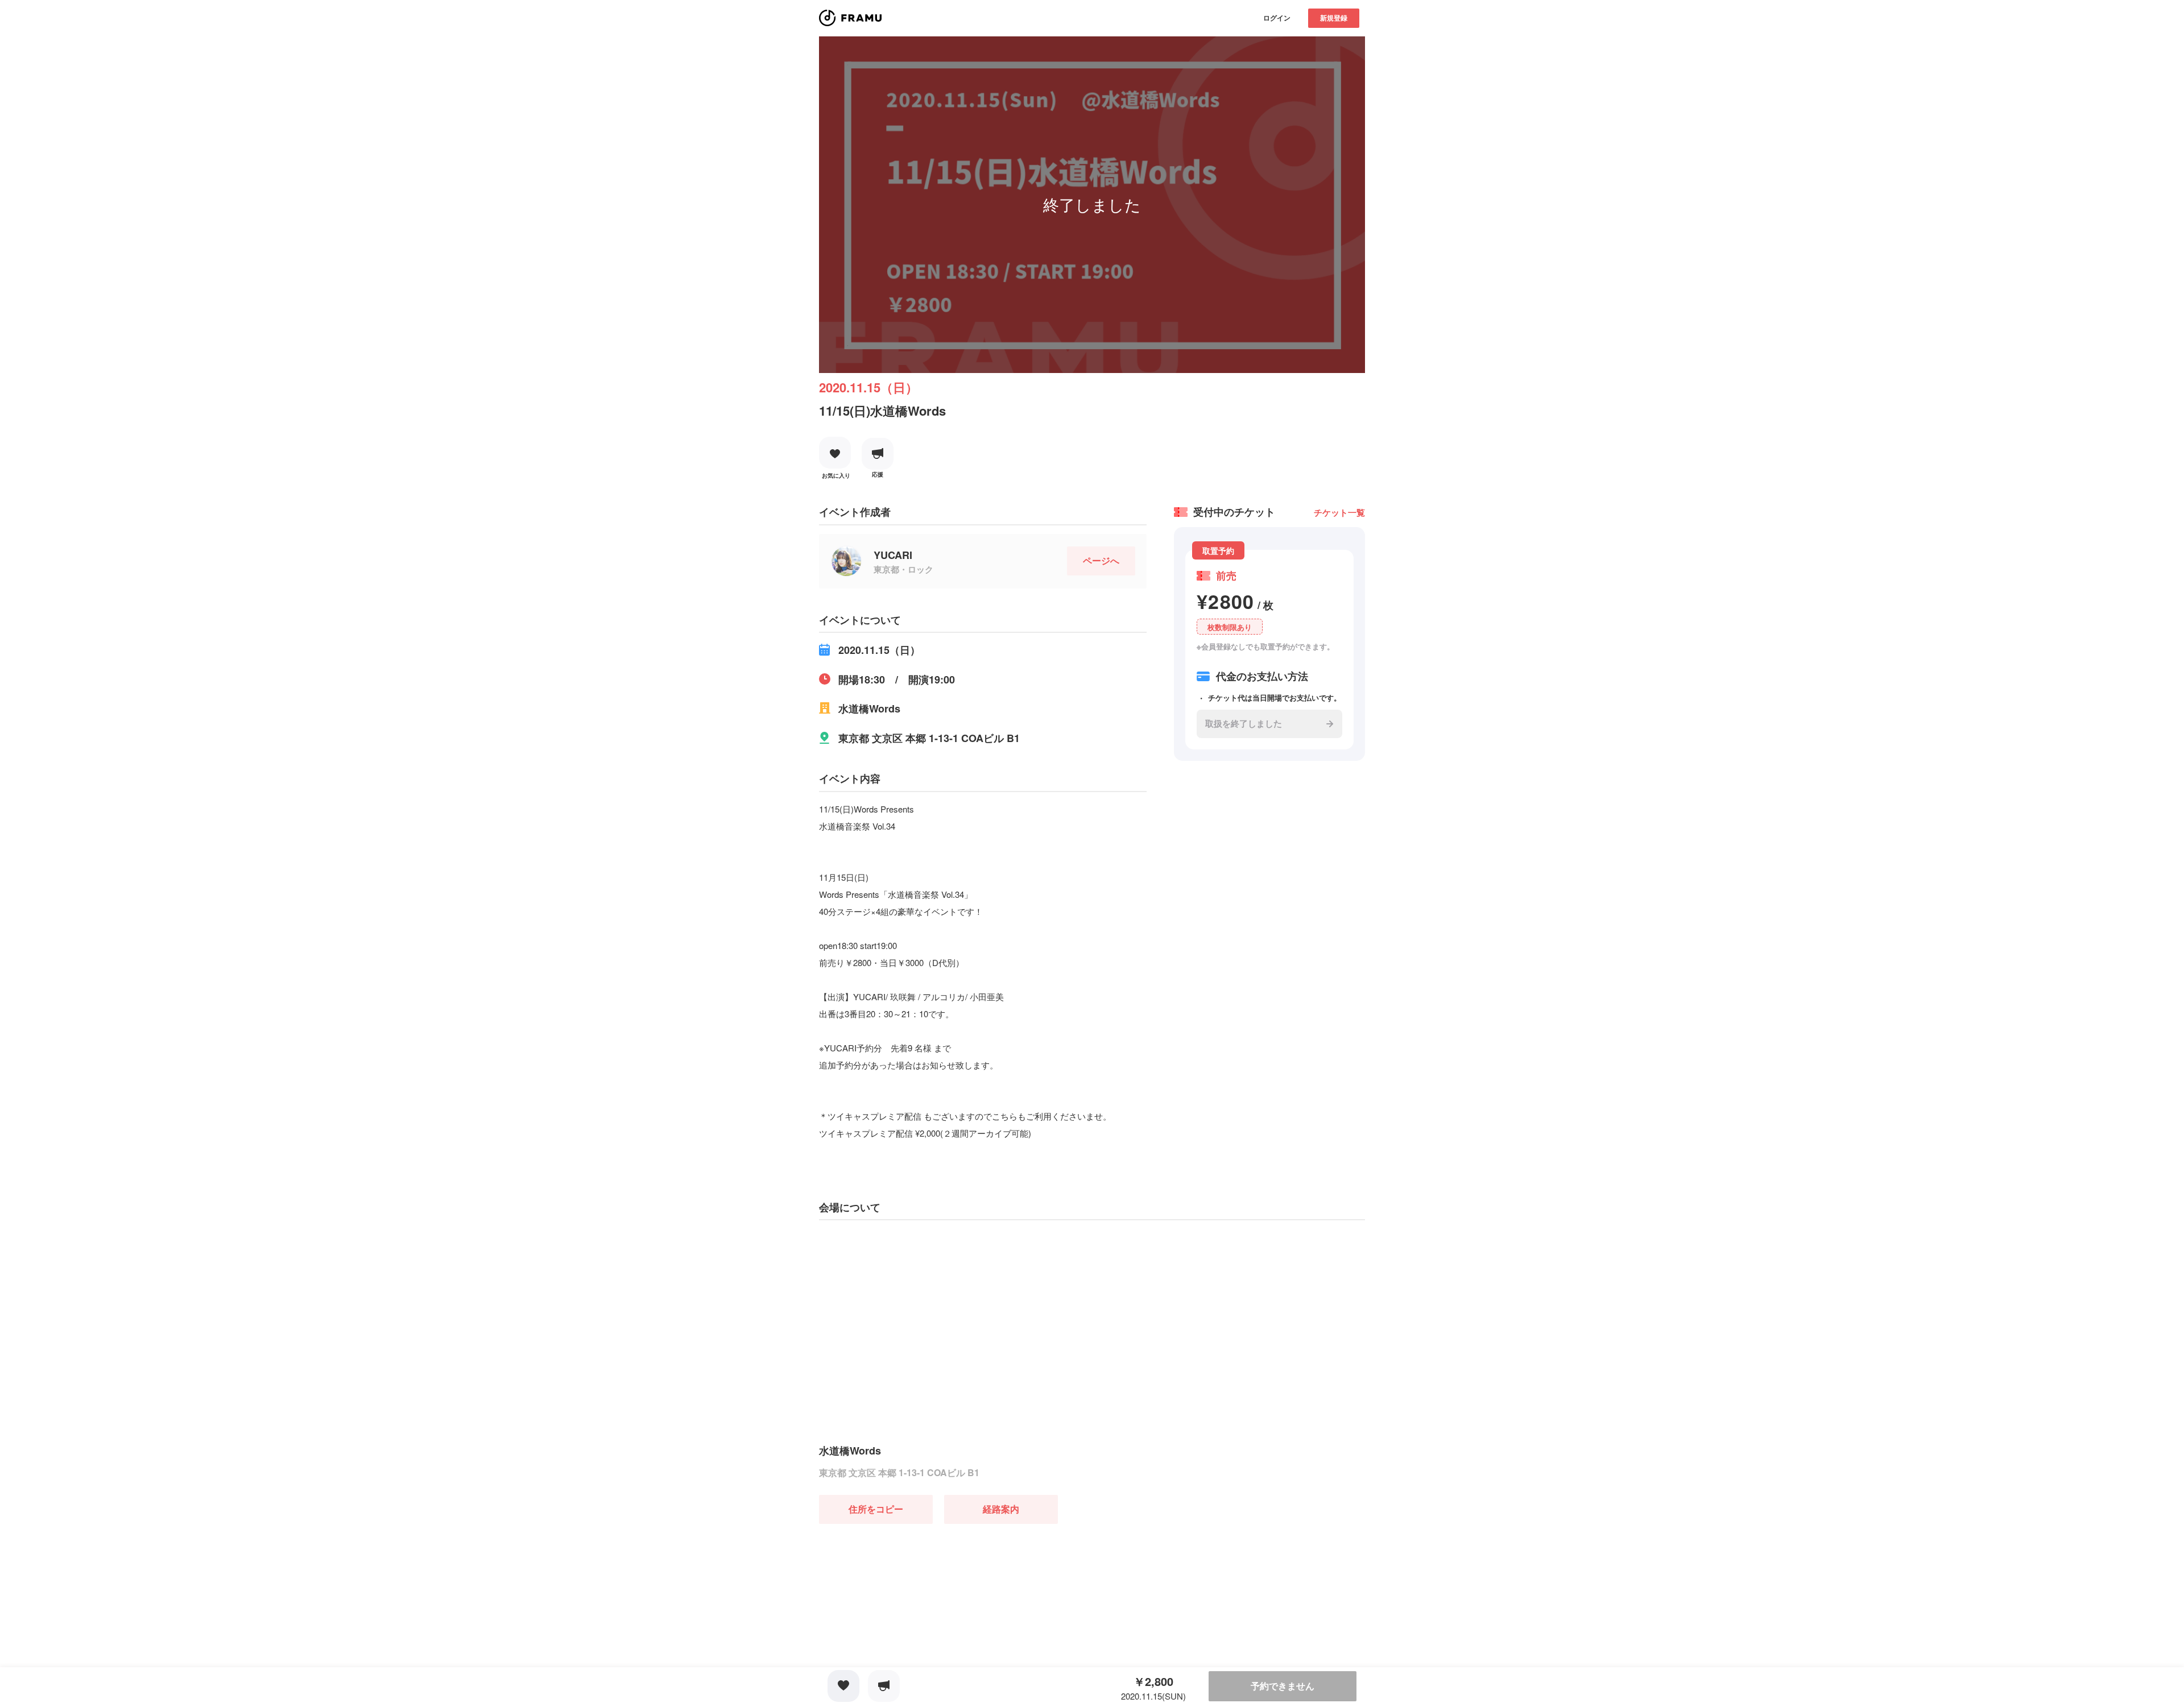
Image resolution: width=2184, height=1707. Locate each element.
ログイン (1277, 18)
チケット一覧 (1339, 512)
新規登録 (1334, 18)
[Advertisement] (904, 1595)
